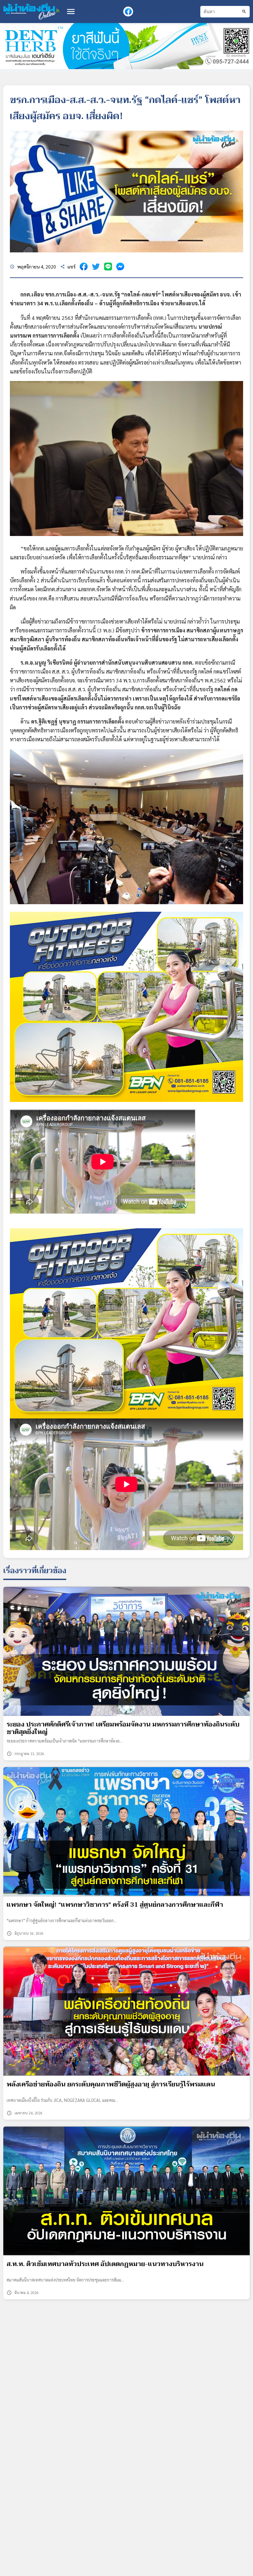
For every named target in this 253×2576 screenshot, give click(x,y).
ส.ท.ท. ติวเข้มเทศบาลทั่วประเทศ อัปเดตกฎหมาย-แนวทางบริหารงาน (105, 2264)
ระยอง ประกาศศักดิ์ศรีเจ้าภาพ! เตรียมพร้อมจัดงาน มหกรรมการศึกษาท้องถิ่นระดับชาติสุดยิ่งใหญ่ (123, 1728)
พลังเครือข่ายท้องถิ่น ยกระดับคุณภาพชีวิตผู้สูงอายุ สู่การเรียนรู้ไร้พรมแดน (111, 2084)
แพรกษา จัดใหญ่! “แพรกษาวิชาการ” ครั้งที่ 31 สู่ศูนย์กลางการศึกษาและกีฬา (115, 1905)
